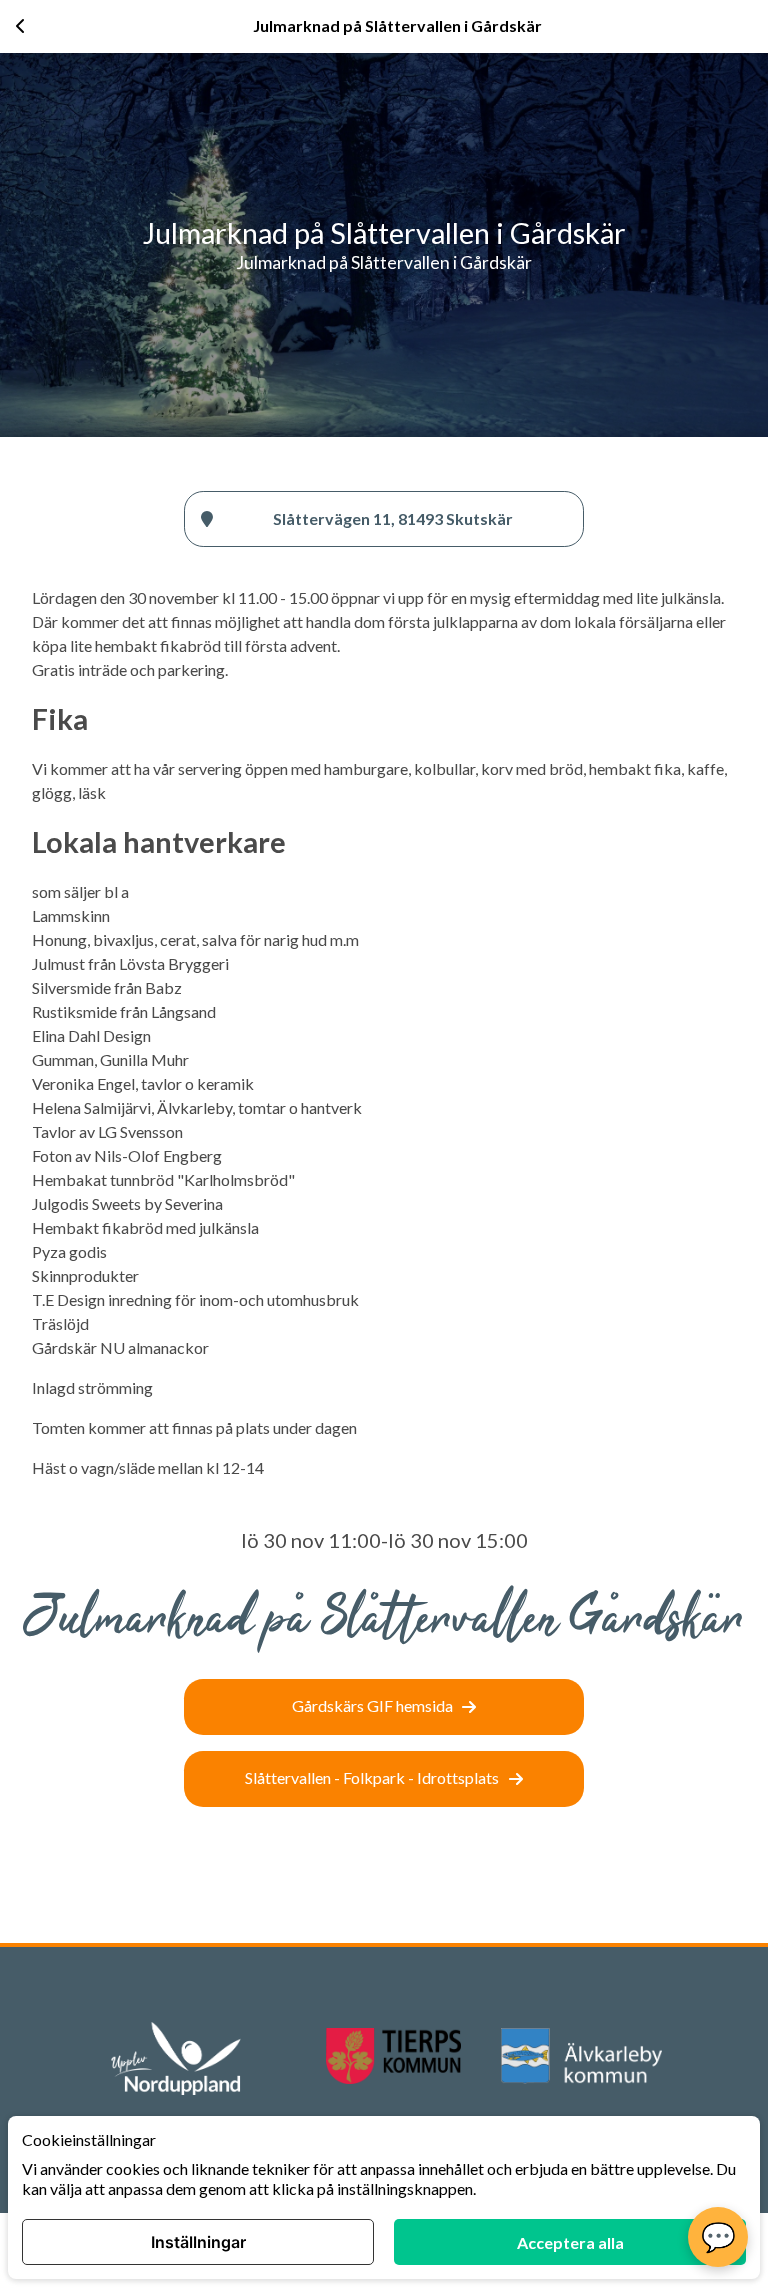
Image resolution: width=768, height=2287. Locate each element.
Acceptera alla (570, 2242)
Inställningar (198, 2242)
